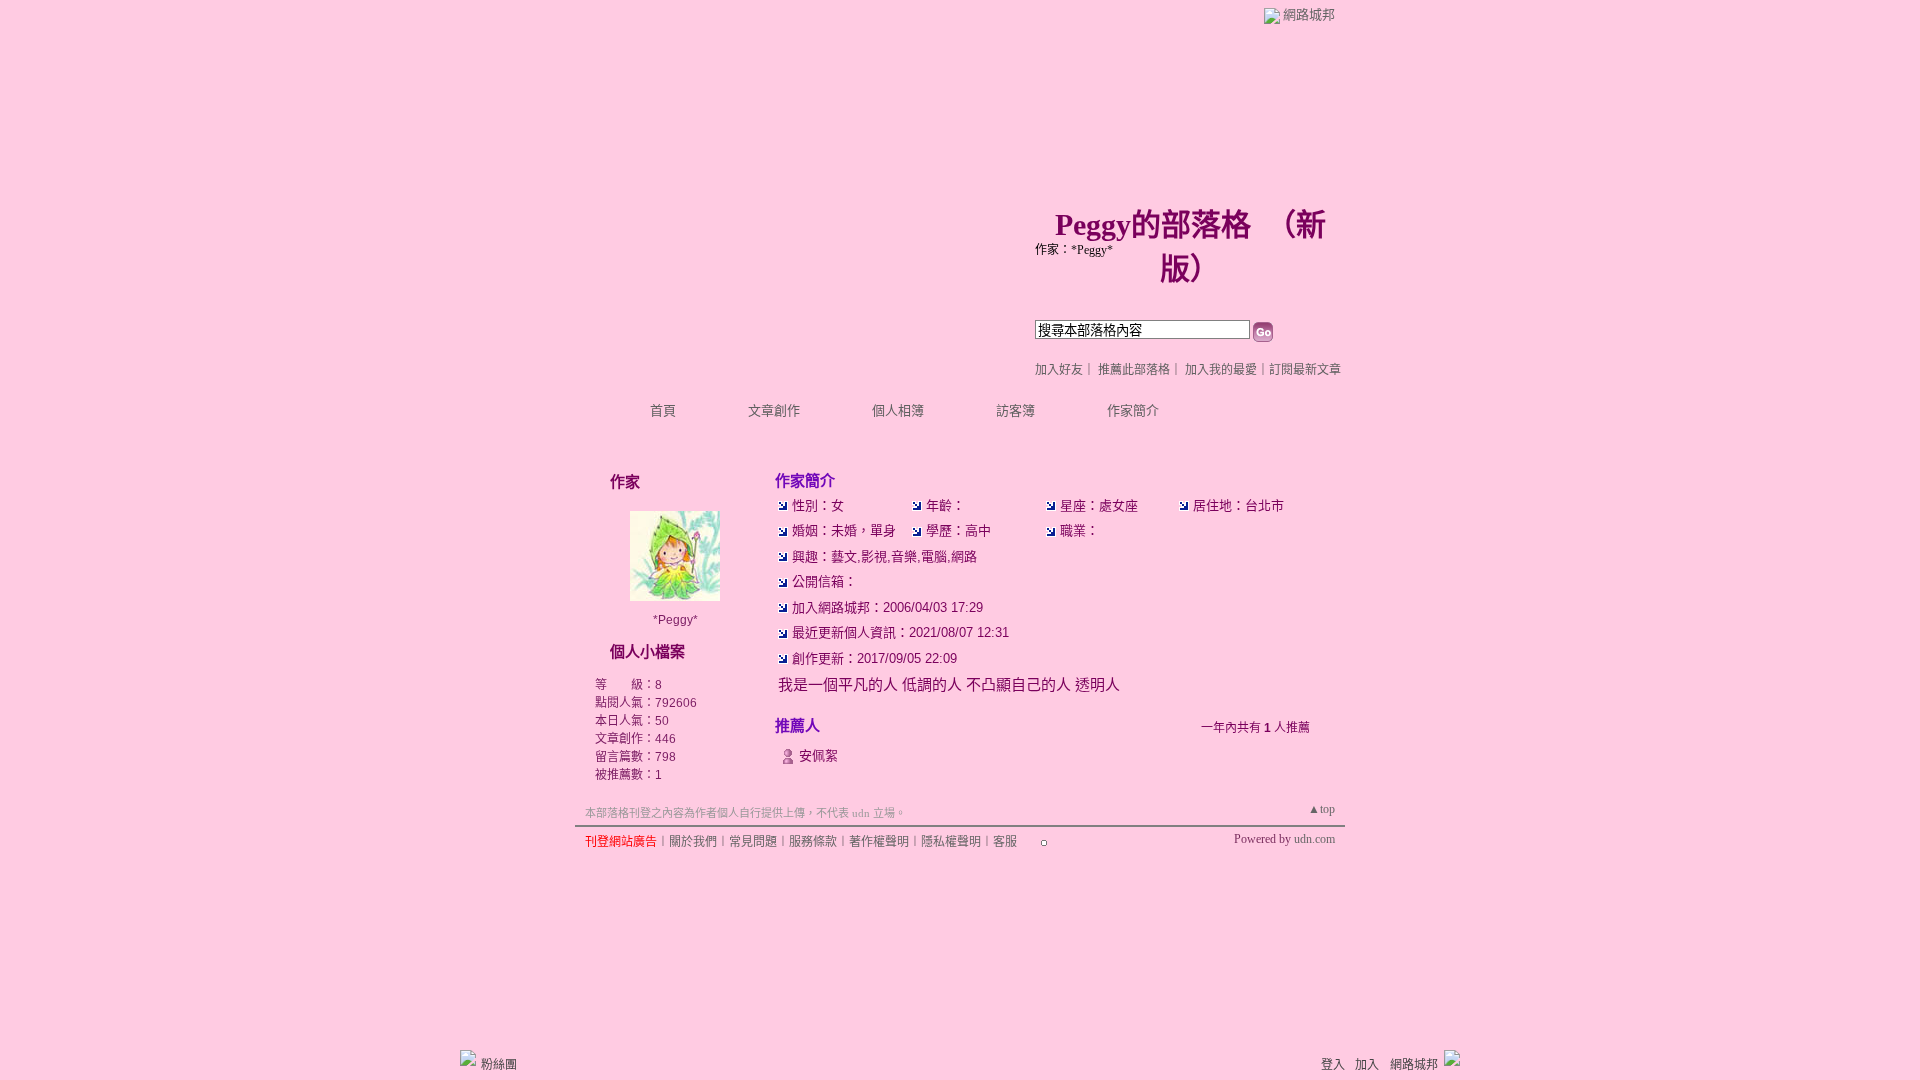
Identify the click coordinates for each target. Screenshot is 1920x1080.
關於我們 (693, 842)
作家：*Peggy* (1074, 250)
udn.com (1314, 839)
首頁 (663, 410)
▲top (1321, 809)
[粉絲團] (468, 1058)
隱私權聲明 (951, 842)
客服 (1005, 842)
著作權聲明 (879, 842)
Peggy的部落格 (1153, 224)
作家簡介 (1133, 410)
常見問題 (753, 842)
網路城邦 (1309, 14)
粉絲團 (499, 1065)
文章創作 (774, 410)
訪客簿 (1015, 410)
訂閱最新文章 (1305, 370)
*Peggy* (675, 620)
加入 (1367, 1065)
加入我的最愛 (1221, 370)
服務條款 (813, 842)
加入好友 (1059, 370)
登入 (1333, 1065)
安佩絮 (818, 755)
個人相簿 (898, 410)
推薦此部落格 (1134, 370)
